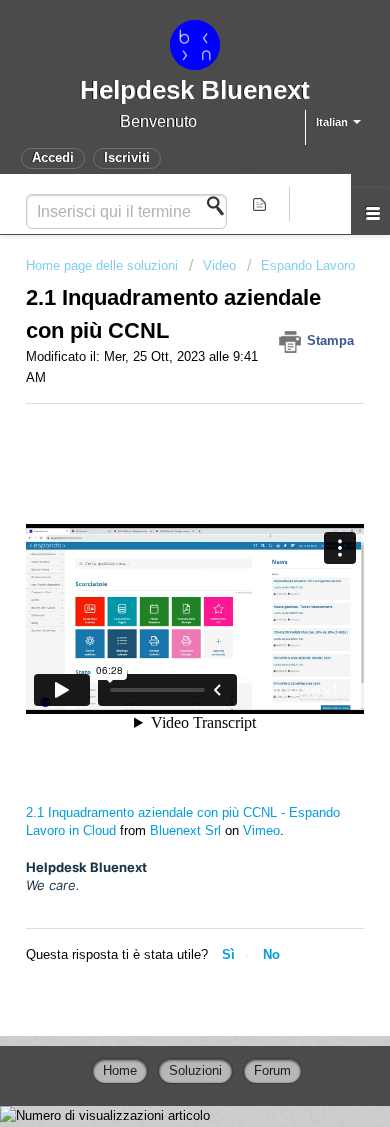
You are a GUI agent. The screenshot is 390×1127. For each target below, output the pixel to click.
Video (219, 265)
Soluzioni (195, 1070)
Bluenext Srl (185, 830)
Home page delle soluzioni (104, 265)
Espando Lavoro (308, 265)
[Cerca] (221, 206)
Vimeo (261, 830)
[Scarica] (158, 551)
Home (120, 1070)
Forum (272, 1070)
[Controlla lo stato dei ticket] (263, 204)
